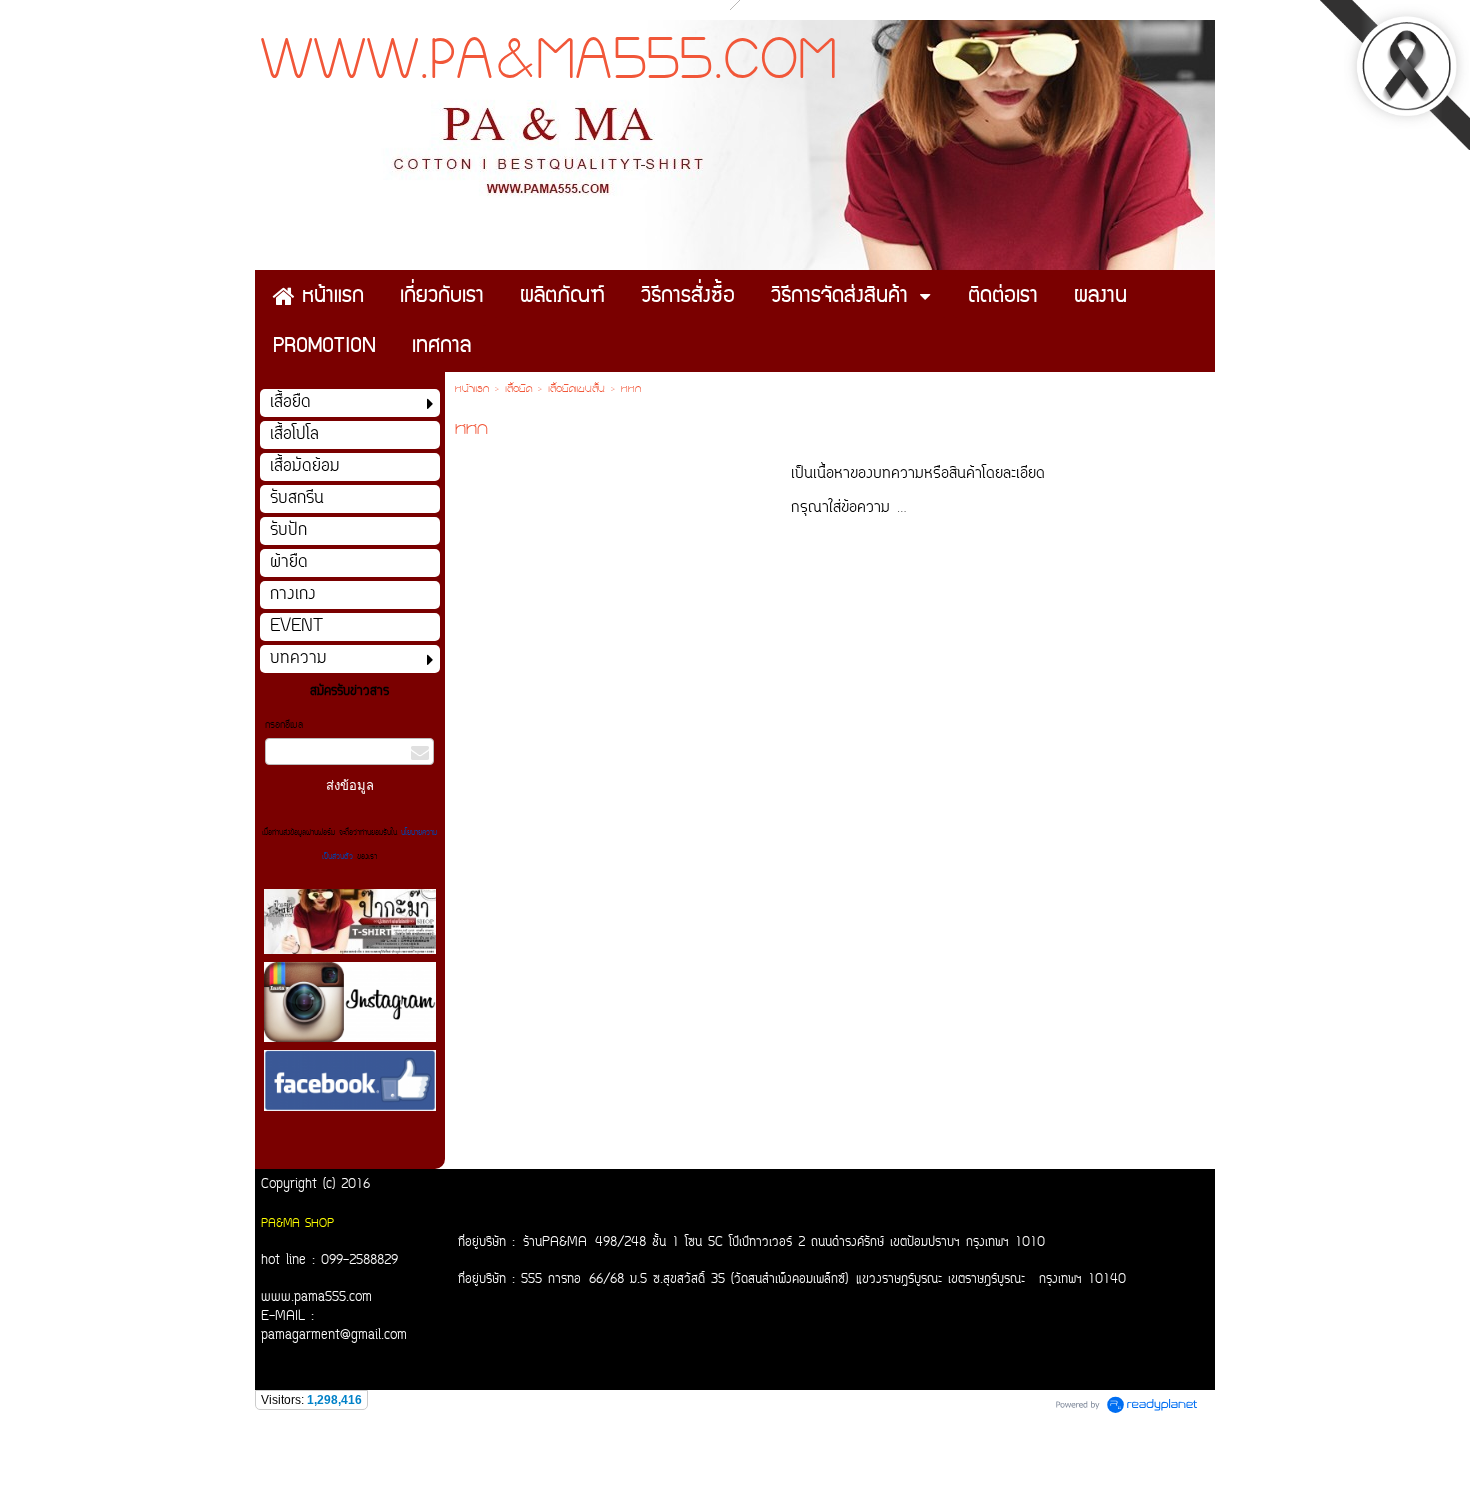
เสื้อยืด (518, 390)
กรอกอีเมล (284, 725)
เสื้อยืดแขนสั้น (576, 390)
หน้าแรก (472, 390)
